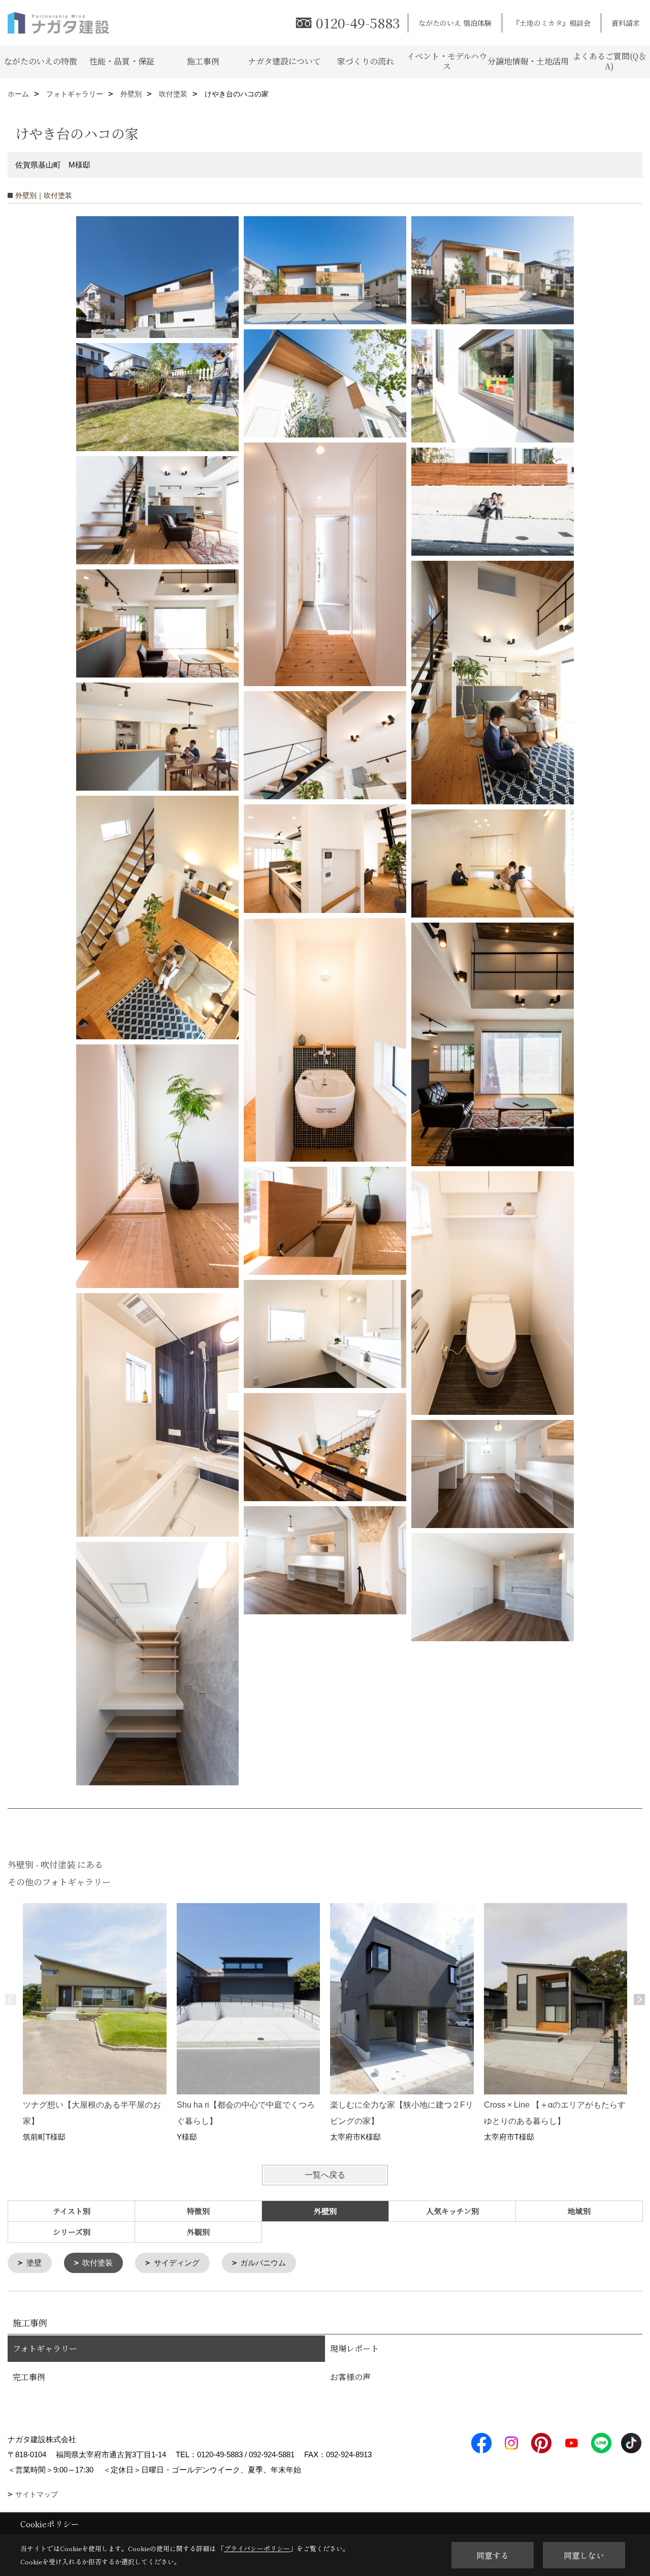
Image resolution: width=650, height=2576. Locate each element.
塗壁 (34, 2263)
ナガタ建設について (284, 61)
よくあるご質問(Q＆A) (610, 61)
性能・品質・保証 (122, 61)
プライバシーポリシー (257, 2548)
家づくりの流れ (366, 61)
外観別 (198, 2232)
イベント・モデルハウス (447, 61)
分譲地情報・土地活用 (528, 61)
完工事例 (29, 2377)
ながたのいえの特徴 (41, 61)
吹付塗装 (97, 2263)
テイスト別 (72, 2211)
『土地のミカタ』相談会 (551, 23)
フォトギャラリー (45, 2348)
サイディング (177, 2263)
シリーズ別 (72, 2232)
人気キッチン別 (452, 2211)
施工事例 (203, 61)
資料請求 (626, 23)
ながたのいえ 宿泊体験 (455, 23)
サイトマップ (37, 2494)
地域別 (579, 2211)
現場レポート (354, 2348)
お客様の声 (350, 2377)
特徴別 (198, 2211)
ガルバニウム (263, 2263)
